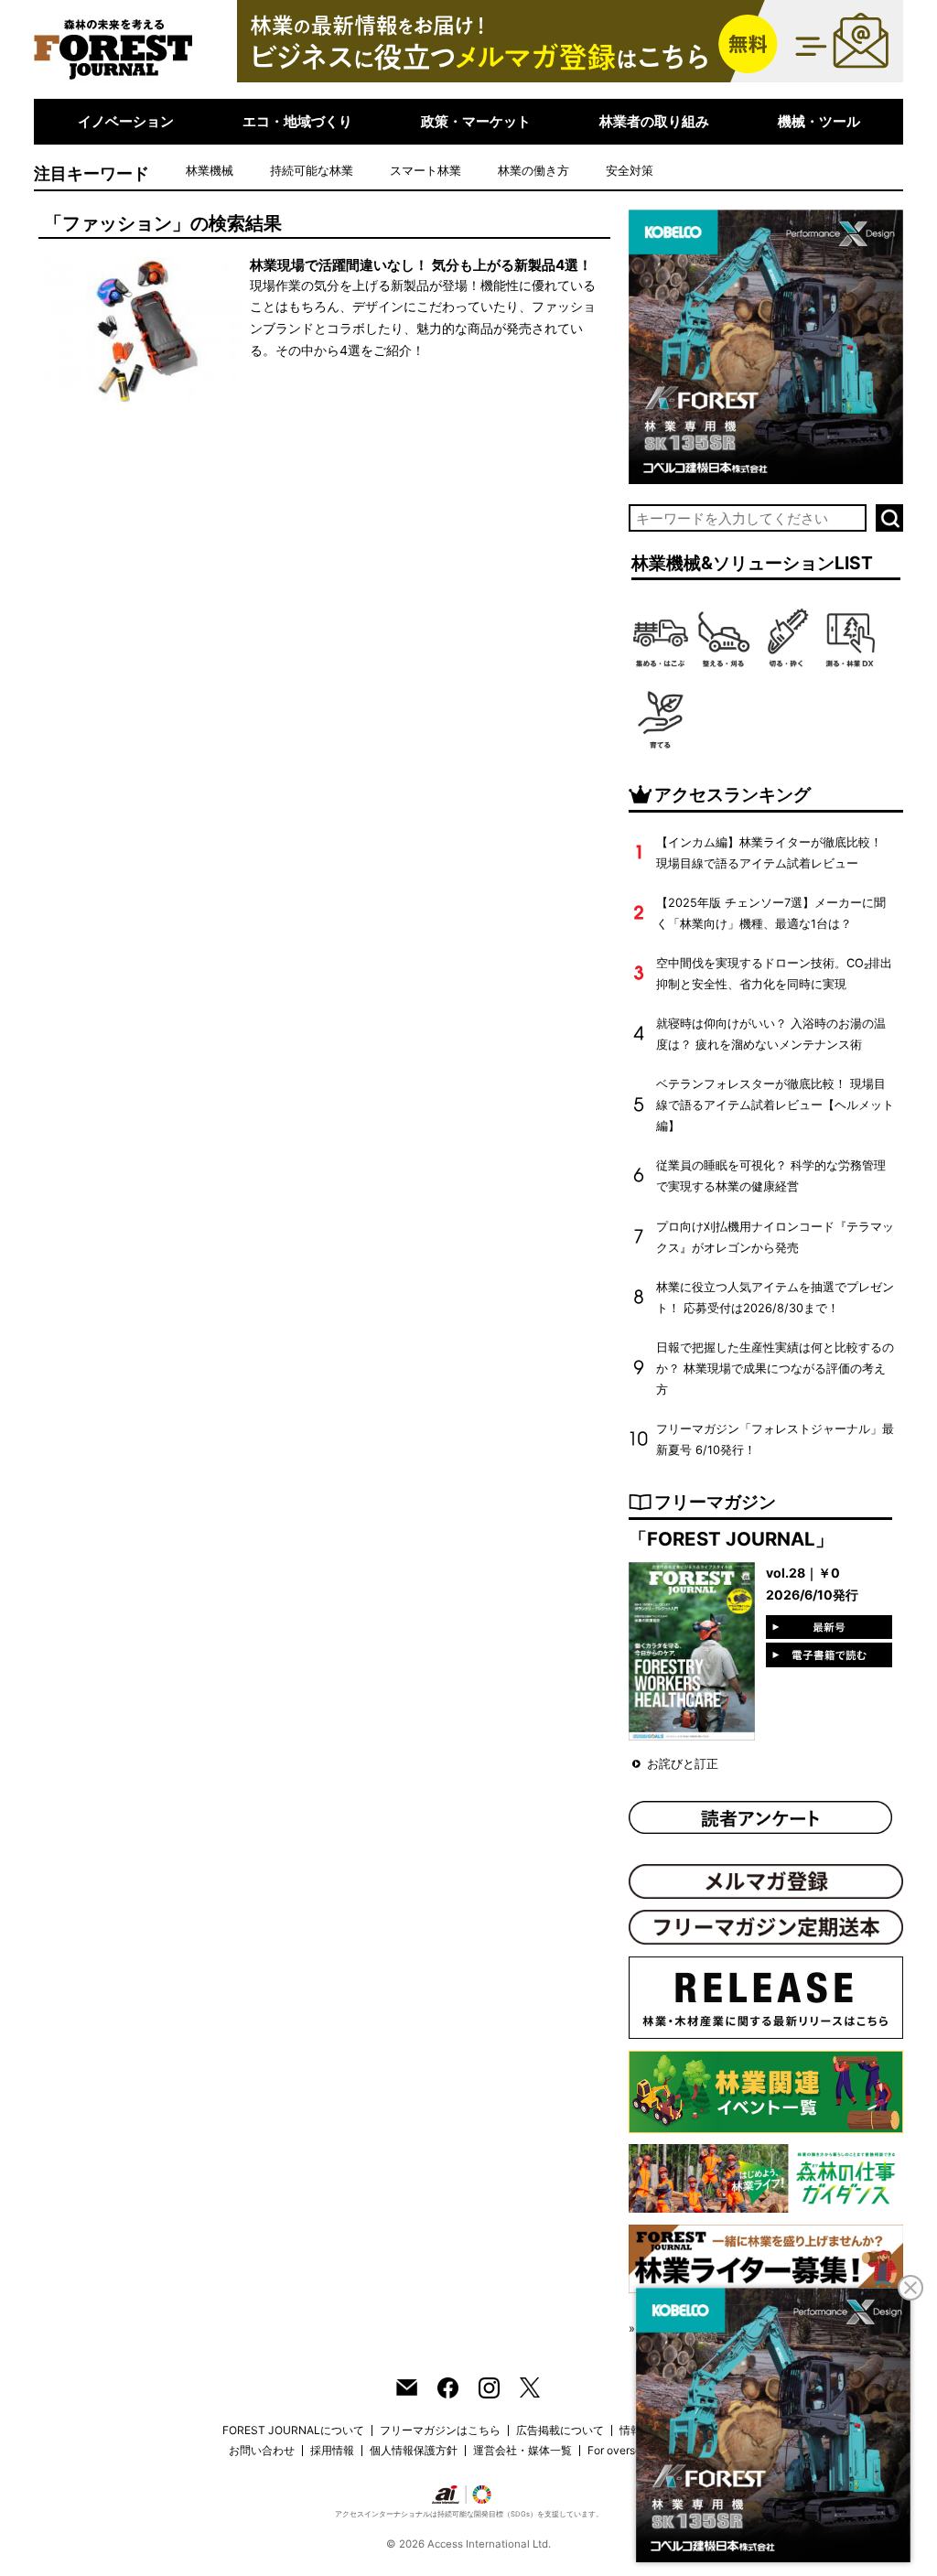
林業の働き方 (533, 171)
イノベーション (126, 121)
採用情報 (332, 2450)
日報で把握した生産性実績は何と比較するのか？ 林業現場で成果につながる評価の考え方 (775, 1369)
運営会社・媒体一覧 (522, 2450)
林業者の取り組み (654, 121)
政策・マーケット (476, 121)
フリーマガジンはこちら (440, 2430)
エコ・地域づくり (297, 121)
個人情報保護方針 (414, 2450)
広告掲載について (560, 2430)
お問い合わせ (262, 2450)
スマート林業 (425, 171)
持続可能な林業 (312, 171)
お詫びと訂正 (683, 1764)
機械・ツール (819, 121)
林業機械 (210, 171)
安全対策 (630, 171)
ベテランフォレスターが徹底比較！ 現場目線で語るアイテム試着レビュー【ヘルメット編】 (775, 1105)
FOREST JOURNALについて (293, 2430)
